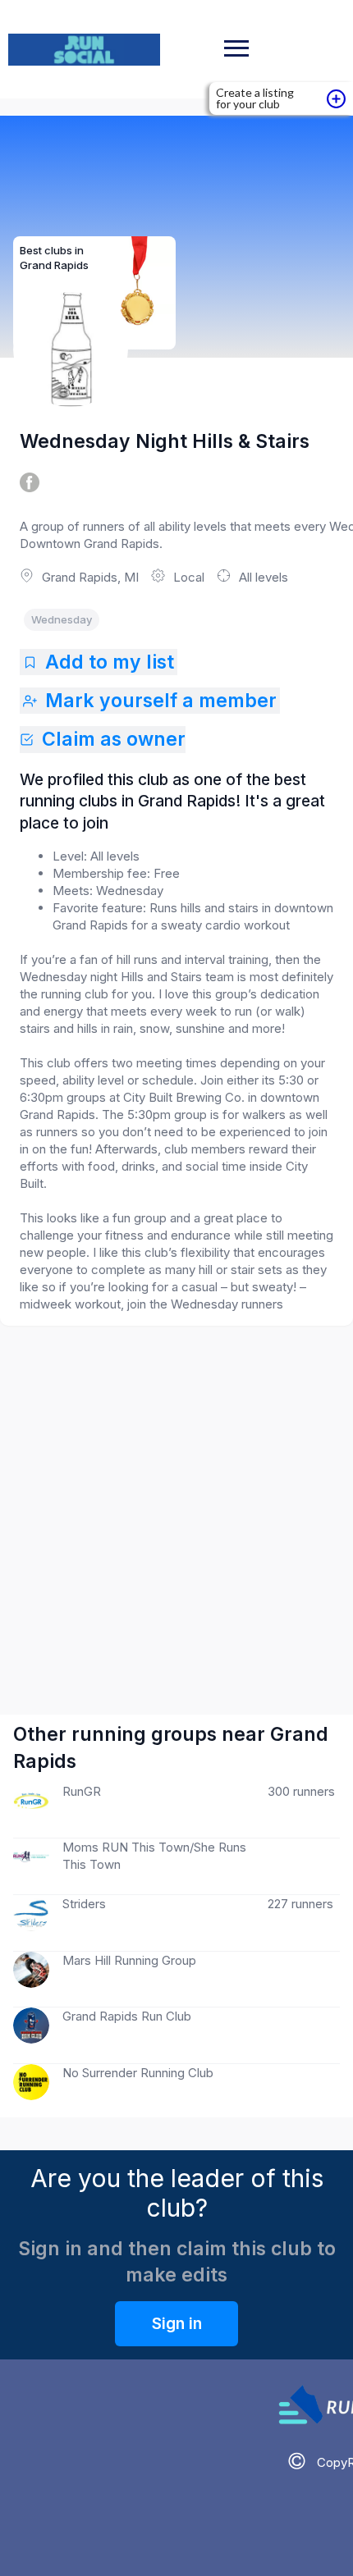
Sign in (177, 2324)
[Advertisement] (176, 1504)
